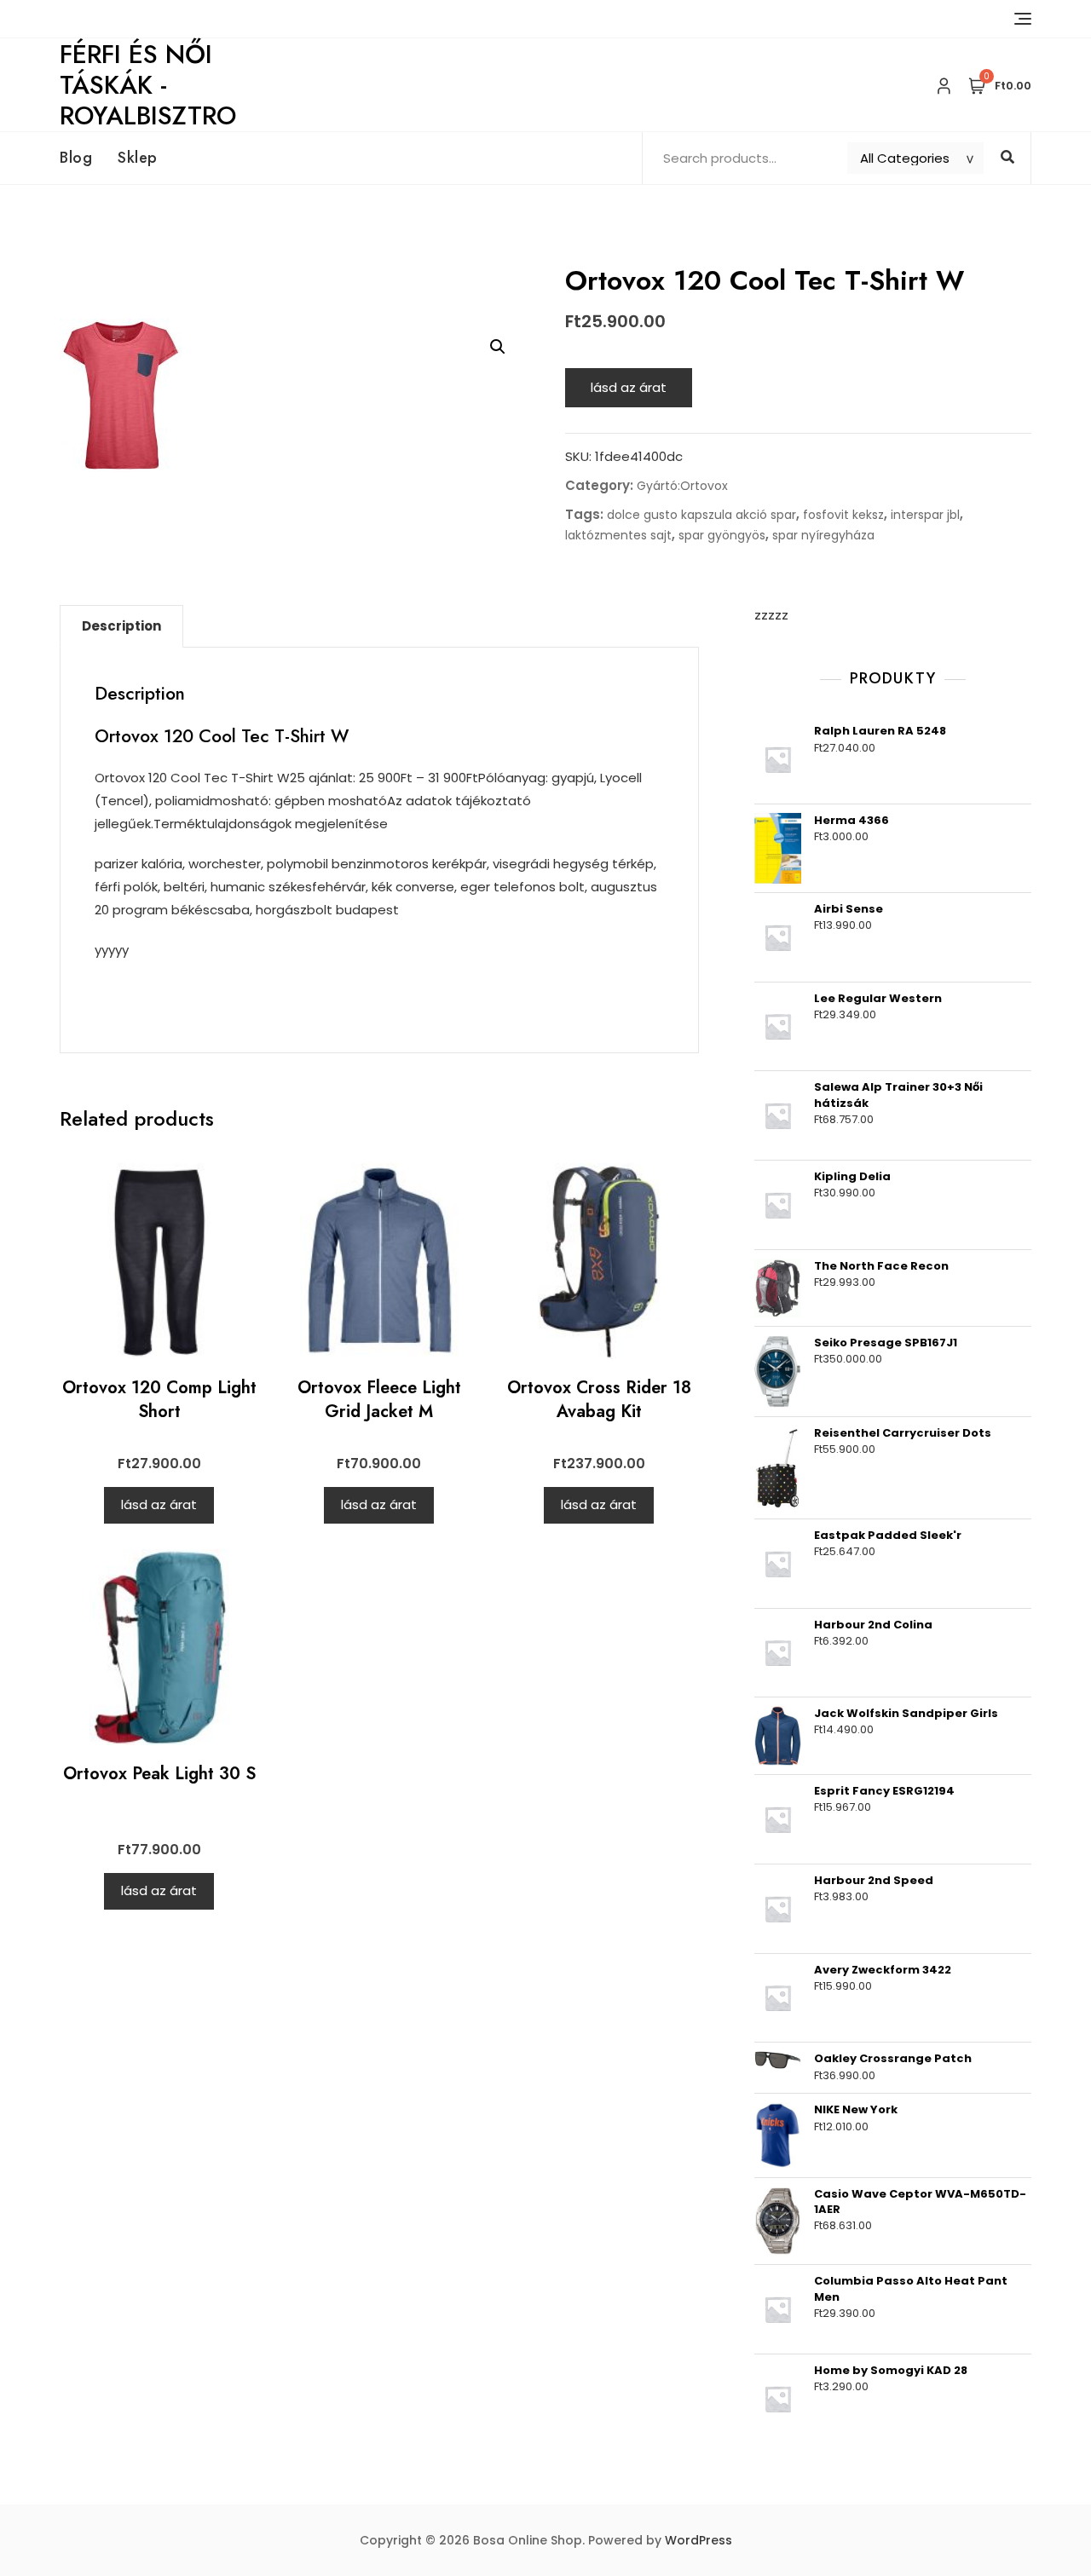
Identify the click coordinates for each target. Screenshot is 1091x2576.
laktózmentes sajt (618, 535)
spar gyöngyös (722, 535)
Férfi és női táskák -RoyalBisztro (148, 85)
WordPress (698, 2540)
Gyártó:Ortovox (682, 486)
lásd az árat (629, 387)
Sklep (138, 158)
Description (121, 626)
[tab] (121, 626)
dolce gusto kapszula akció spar (701, 515)
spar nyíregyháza (823, 535)
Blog (76, 158)
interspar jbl (925, 515)
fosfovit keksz (843, 515)
